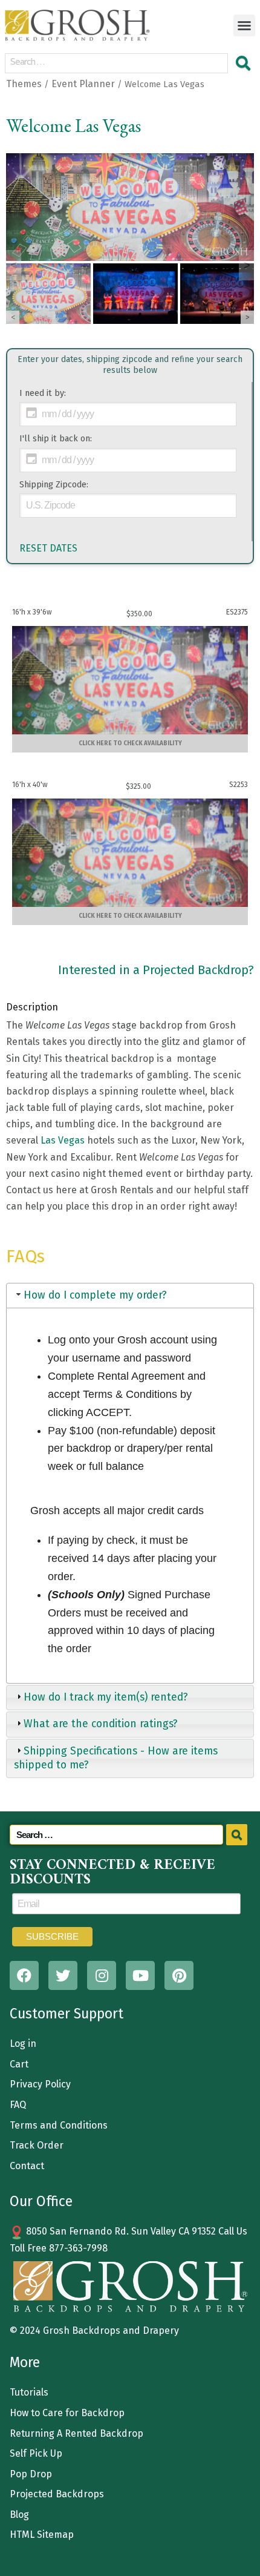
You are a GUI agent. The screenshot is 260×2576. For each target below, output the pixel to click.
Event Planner (83, 84)
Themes (24, 84)
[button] (244, 25)
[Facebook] (24, 1975)
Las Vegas (63, 1140)
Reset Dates (48, 548)
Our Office (41, 2201)
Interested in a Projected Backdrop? (156, 970)
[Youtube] (140, 1975)
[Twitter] (63, 1975)
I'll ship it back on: (56, 439)
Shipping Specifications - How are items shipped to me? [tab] (116, 1758)
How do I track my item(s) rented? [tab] (106, 1697)
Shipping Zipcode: (54, 485)
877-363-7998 (78, 2248)
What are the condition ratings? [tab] (101, 1724)
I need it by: (43, 393)
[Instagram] (102, 1975)
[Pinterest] (179, 1975)
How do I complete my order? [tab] (95, 1295)
